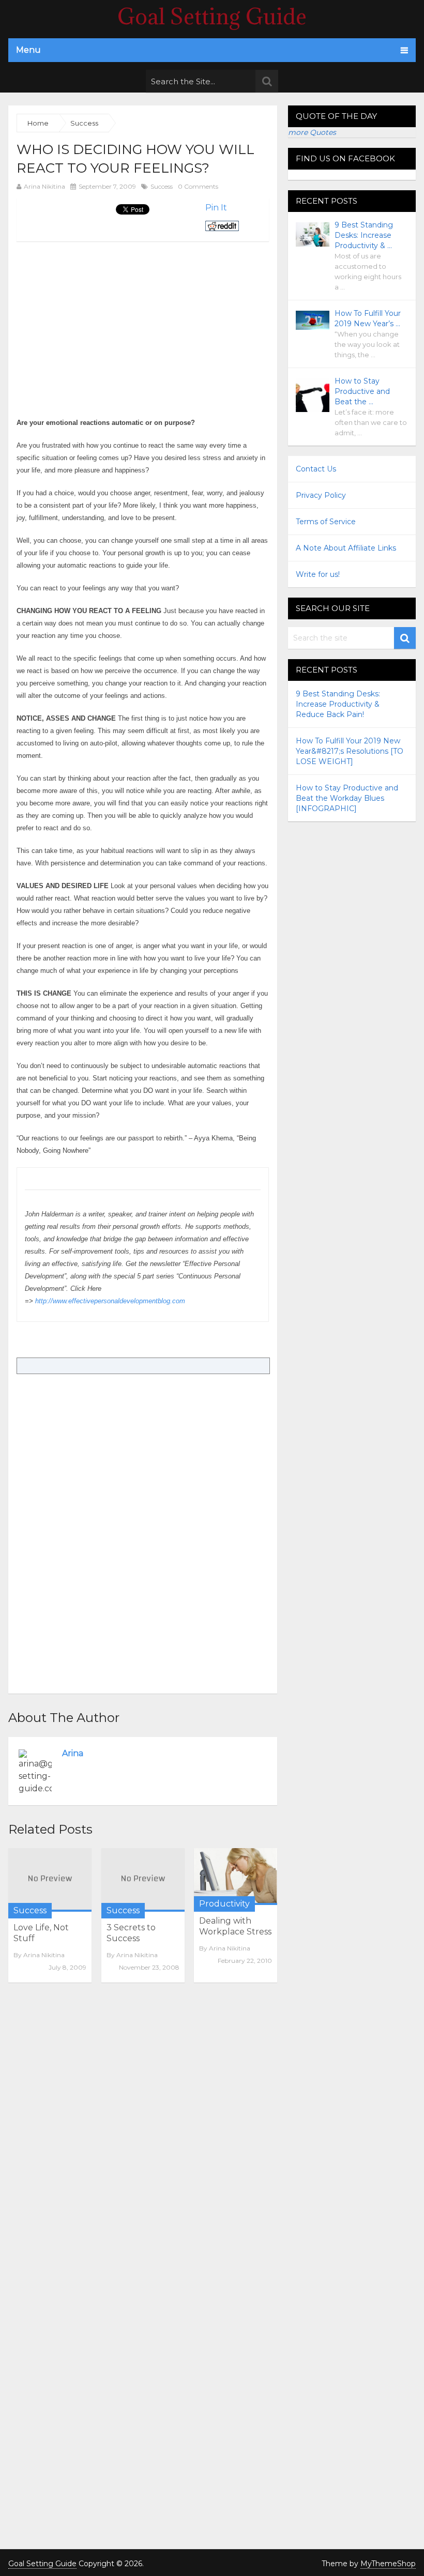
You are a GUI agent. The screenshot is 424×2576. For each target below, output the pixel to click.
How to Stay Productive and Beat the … (362, 391)
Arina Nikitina (44, 186)
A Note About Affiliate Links (346, 548)
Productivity (224, 1904)
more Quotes (312, 132)
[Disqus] (143, 2132)
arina (73, 1753)
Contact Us (316, 469)
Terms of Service (326, 522)
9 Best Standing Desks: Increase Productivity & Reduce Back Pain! (338, 704)
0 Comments (198, 186)
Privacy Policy (321, 495)
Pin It (216, 208)
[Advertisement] (103, 314)
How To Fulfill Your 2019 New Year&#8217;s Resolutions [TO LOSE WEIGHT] (350, 751)
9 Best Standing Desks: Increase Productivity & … (364, 235)
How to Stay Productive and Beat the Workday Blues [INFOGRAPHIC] (347, 798)
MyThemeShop (388, 2564)
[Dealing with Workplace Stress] (236, 1877)
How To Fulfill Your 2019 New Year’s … (368, 318)
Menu (28, 50)
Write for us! (318, 574)
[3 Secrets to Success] (143, 1880)
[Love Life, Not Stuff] (50, 1880)
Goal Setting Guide (212, 17)
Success (162, 186)
